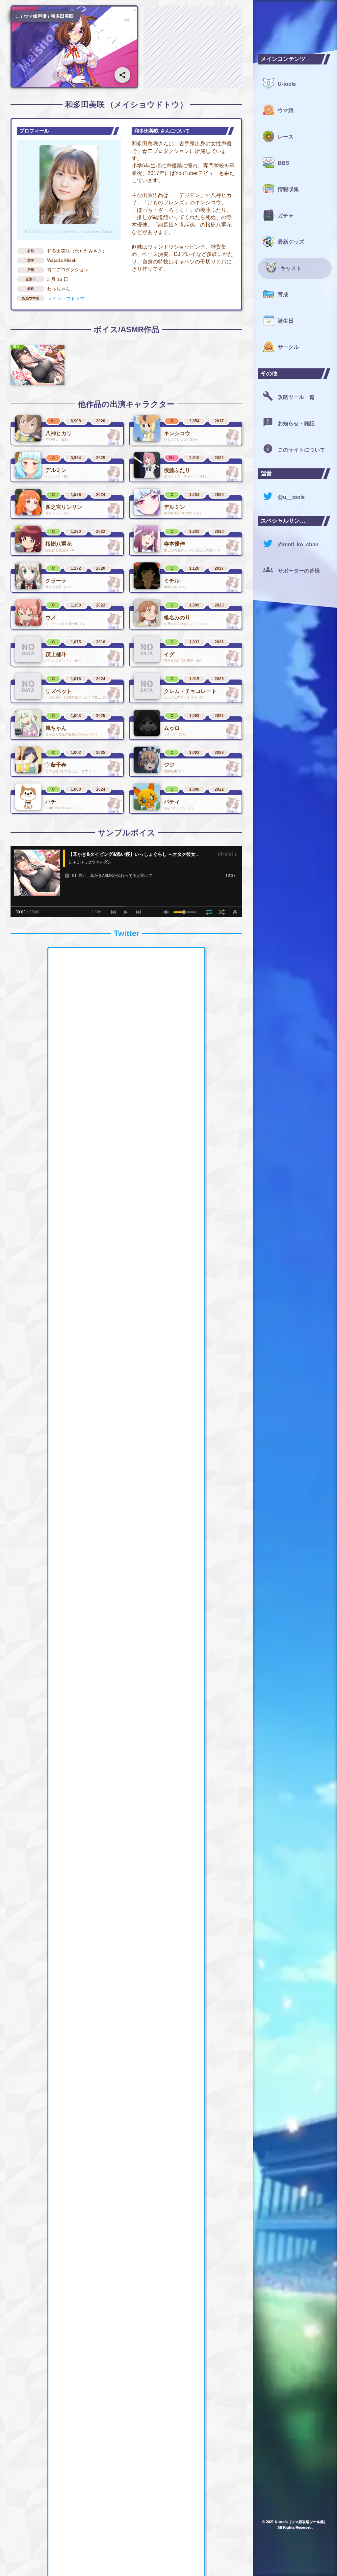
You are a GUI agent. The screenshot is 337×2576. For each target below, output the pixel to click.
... (18, 16)
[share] (122, 75)
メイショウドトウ (66, 298)
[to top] (321, 2563)
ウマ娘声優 (35, 16)
